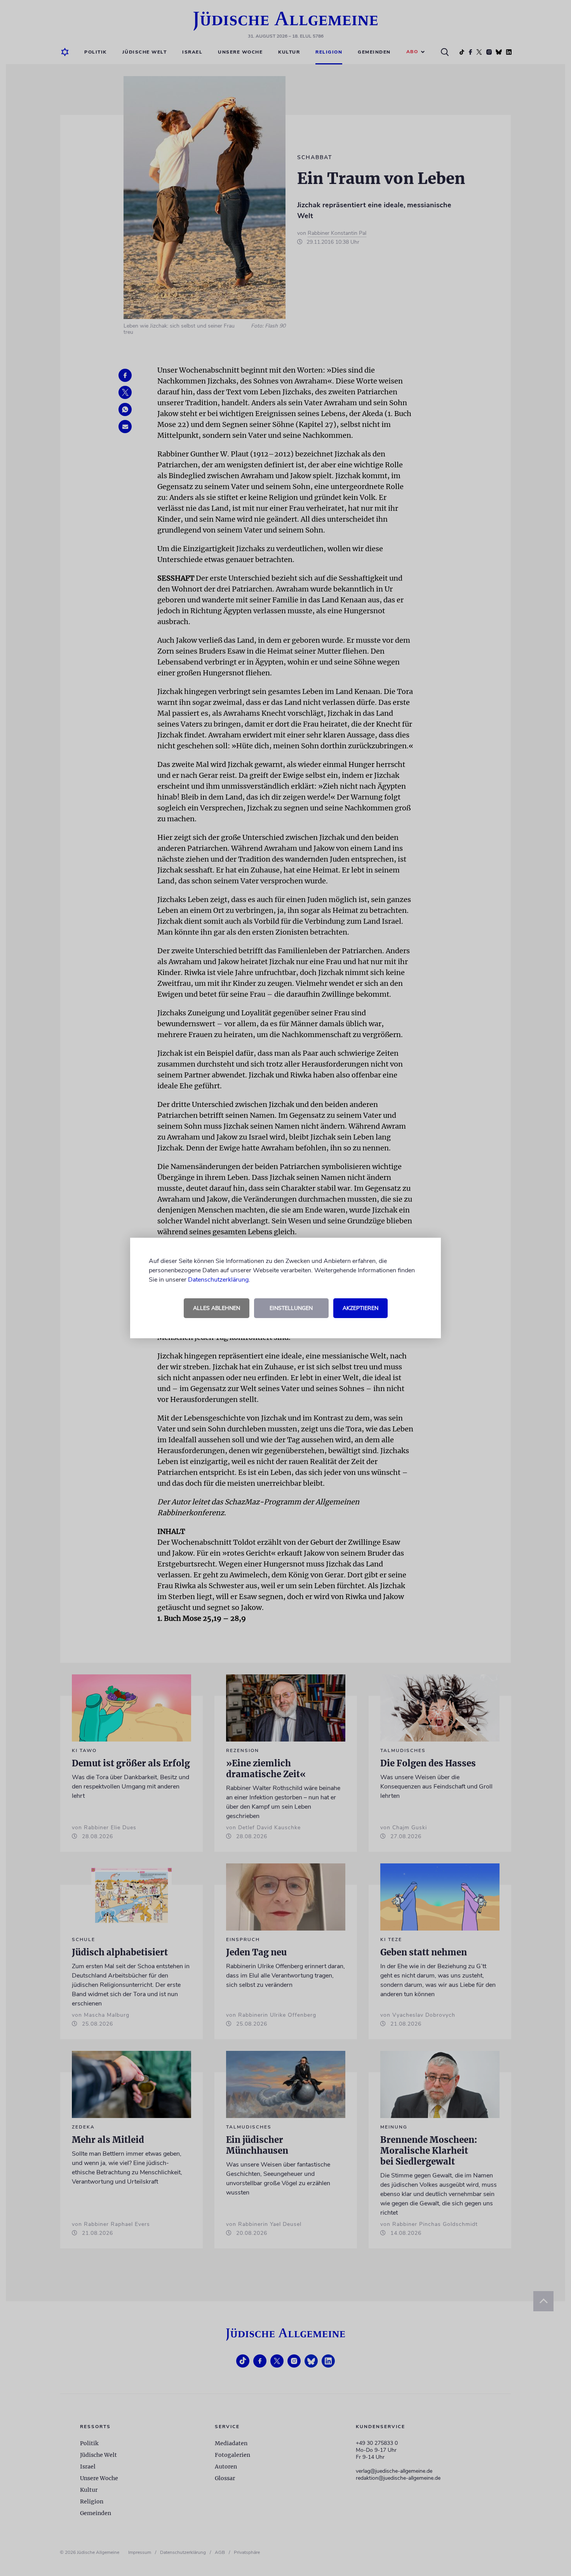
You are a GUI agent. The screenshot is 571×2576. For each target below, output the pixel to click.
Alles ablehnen (217, 1308)
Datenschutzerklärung (218, 1280)
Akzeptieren (360, 1308)
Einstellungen (291, 1308)
